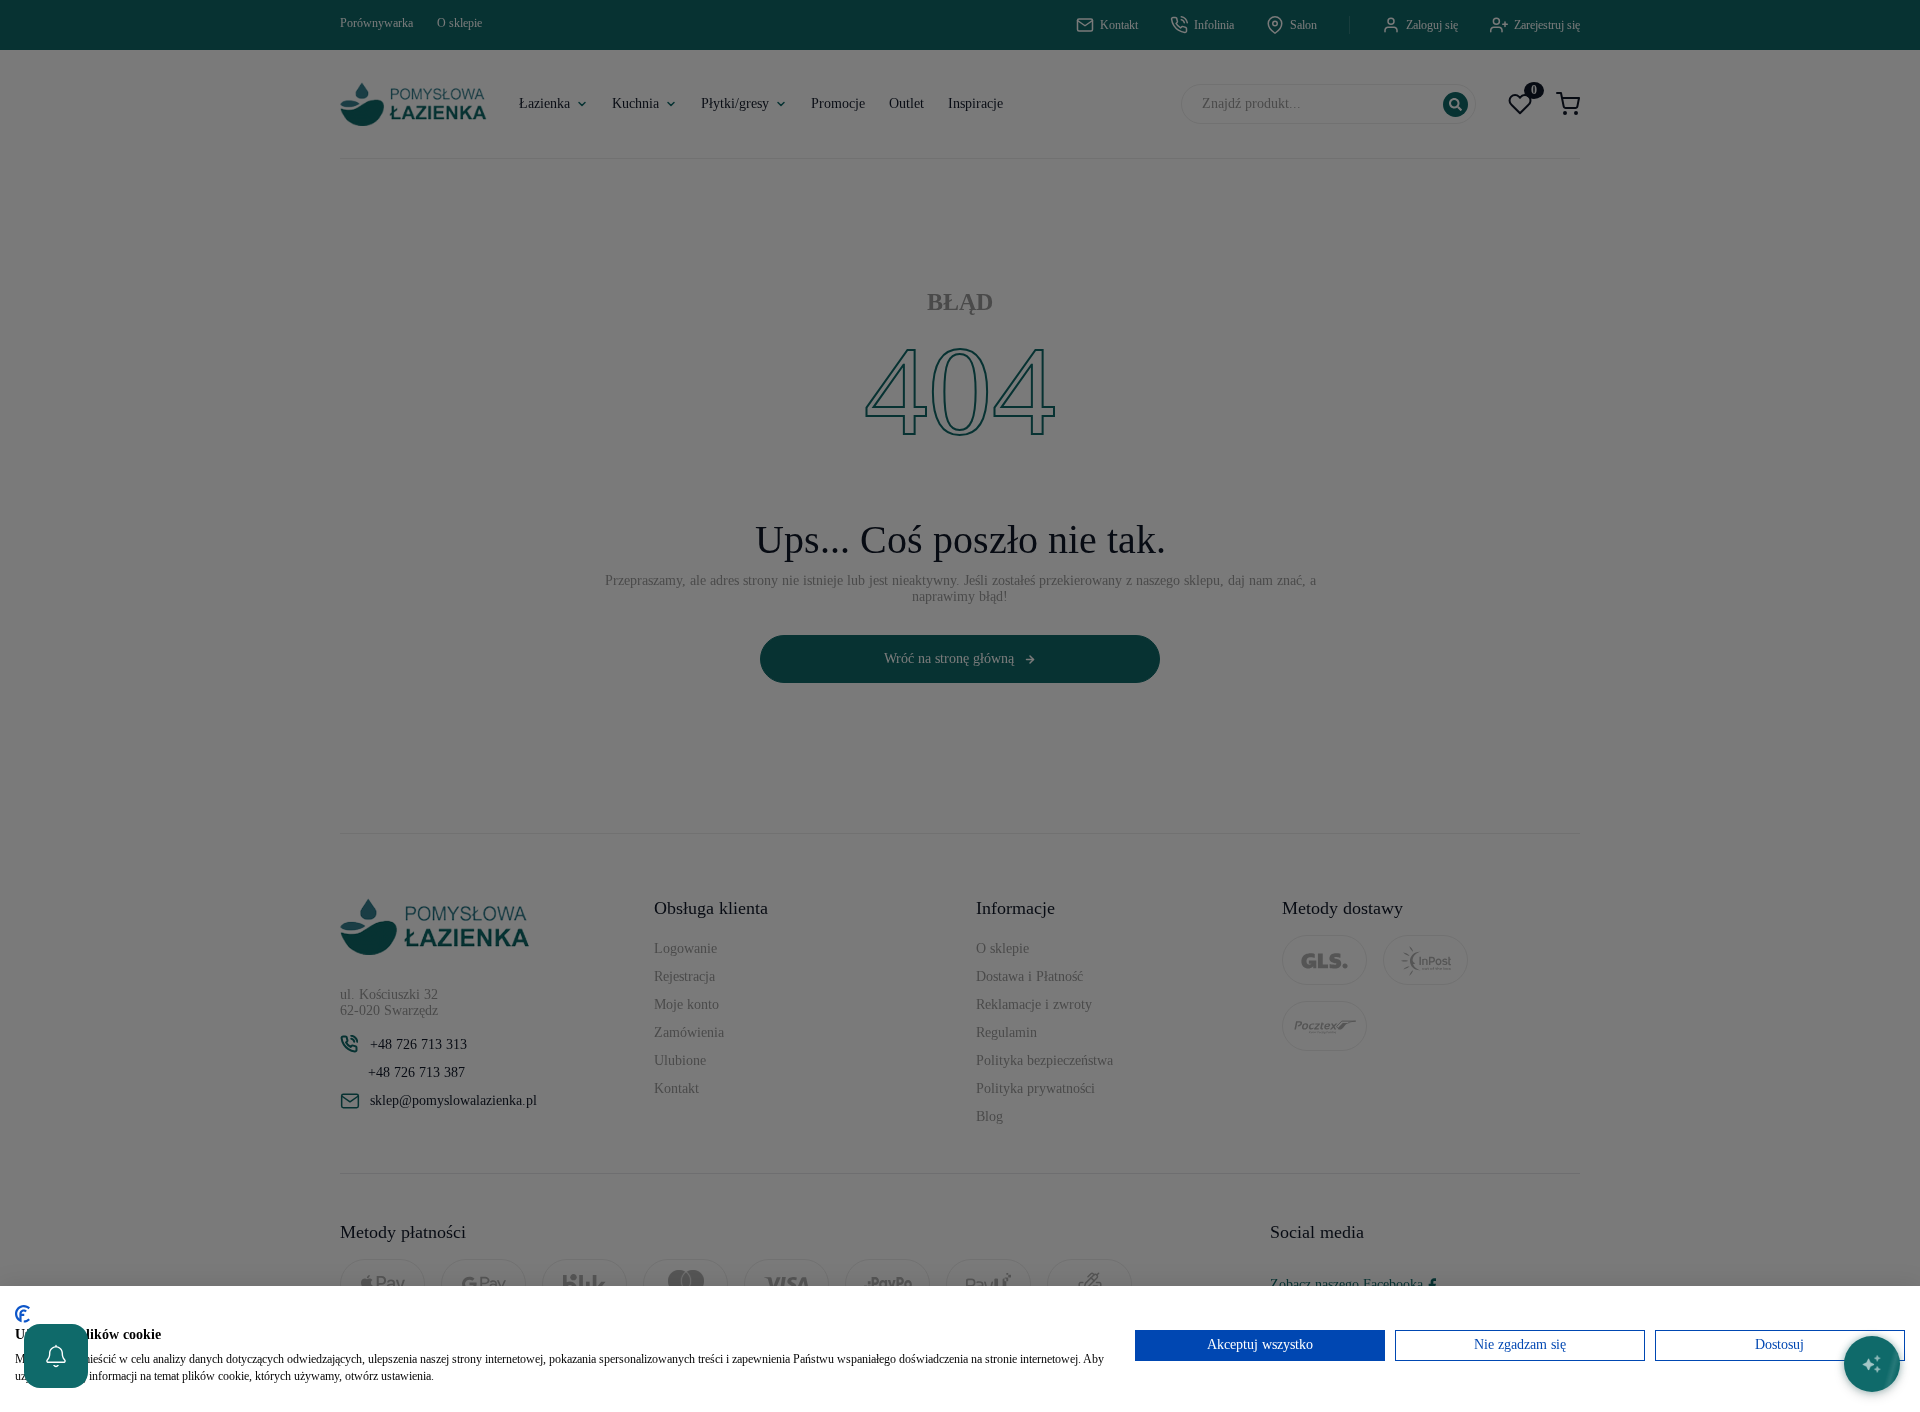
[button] (56, 1356)
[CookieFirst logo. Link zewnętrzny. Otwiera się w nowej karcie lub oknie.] (22, 1314)
